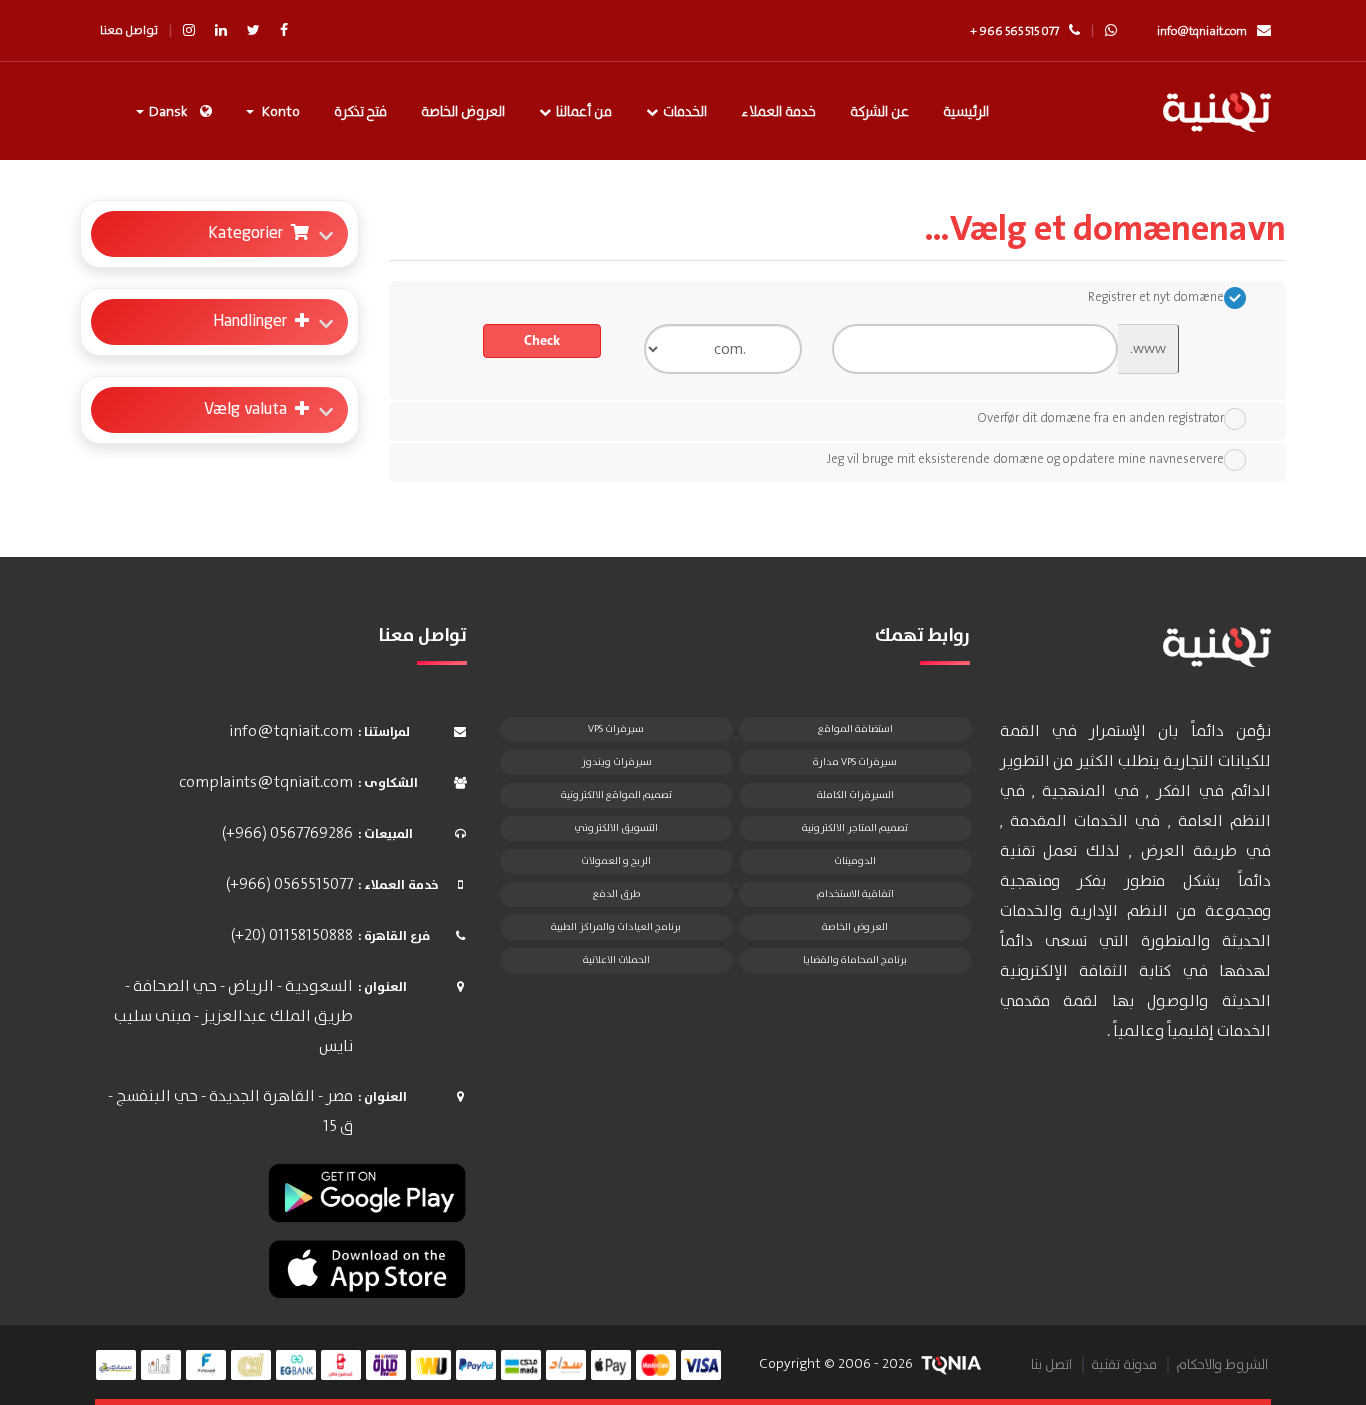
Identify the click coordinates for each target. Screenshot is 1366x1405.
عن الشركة (879, 112)
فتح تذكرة (360, 112)
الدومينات (855, 861)
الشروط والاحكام (1222, 1365)
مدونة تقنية (1124, 1365)
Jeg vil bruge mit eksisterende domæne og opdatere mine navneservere (1025, 459)
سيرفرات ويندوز (616, 762)
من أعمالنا (584, 112)
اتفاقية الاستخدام (855, 894)
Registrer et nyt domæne (1156, 297)
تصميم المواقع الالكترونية (616, 795)
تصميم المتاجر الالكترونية (855, 828)
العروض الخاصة (463, 112)
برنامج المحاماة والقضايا (855, 960)
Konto (278, 112)
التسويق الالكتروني (616, 828)
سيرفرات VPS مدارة (855, 762)
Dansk (168, 112)
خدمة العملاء (778, 112)
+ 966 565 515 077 (1014, 31)
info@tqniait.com (1202, 31)
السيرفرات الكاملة (855, 795)
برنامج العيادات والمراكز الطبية (616, 927)
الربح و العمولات (616, 861)
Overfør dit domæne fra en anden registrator (1100, 418)
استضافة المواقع (855, 729)
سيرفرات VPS (616, 729)
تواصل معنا (129, 30)
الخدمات (685, 112)
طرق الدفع (616, 894)
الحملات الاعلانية (616, 960)
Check (542, 340)
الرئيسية (966, 112)
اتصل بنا (1051, 1365)
